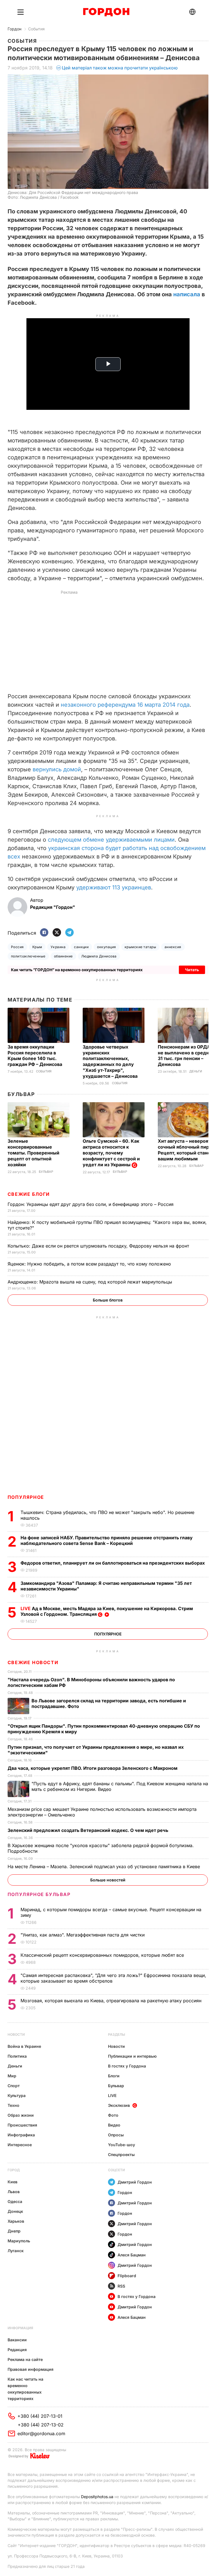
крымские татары (140, 947)
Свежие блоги (29, 1194)
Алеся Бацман (132, 2255)
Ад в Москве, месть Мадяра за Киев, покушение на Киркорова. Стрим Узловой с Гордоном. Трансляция (107, 1611)
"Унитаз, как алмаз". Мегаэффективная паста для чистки (83, 1935)
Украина (58, 947)
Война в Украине (24, 2046)
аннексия (173, 947)
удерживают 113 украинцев (114, 887)
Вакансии (17, 2340)
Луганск (16, 2251)
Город (14, 2170)
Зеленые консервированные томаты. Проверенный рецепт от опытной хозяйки (33, 1153)
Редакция (17, 2350)
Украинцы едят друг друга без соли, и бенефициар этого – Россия (91, 1204)
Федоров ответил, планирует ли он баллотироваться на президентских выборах (113, 1563)
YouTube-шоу (121, 2145)
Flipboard (127, 2276)
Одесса (15, 2201)
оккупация (106, 947)
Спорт (14, 2086)
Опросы (116, 2135)
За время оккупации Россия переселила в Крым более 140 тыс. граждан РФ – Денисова (35, 1056)
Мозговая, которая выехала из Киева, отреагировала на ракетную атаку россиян (112, 2001)
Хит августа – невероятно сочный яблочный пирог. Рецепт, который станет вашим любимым (187, 1150)
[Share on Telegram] (69, 933)
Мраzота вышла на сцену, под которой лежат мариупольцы (91, 1282)
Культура (17, 2095)
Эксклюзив (119, 2105)
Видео (114, 2125)
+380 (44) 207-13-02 (41, 2425)
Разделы (117, 2034)
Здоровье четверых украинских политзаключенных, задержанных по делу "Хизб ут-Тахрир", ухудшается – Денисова (111, 1062)
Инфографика (21, 2135)
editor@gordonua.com (41, 2433)
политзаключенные (28, 956)
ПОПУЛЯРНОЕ (26, 1497)
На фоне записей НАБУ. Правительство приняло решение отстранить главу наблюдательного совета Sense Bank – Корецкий (107, 1540)
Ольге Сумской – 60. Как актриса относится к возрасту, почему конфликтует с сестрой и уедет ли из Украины (111, 1153)
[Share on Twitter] (57, 933)
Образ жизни (21, 2115)
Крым (37, 947)
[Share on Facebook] (44, 933)
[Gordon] (106, 12)
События (36, 29)
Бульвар (21, 1094)
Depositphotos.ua (97, 2497)
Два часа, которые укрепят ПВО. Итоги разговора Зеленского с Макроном (93, 1768)
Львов (14, 2192)
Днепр (14, 2231)
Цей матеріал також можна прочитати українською (120, 68)
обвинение (63, 956)
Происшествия (22, 2125)
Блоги (114, 2076)
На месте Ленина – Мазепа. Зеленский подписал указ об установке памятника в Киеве (104, 1867)
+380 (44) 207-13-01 (40, 2416)
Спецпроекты (121, 2154)
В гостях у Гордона (127, 2066)
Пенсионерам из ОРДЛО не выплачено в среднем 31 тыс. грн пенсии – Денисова (187, 1056)
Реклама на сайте (25, 2359)
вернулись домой (57, 769)
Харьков (16, 2221)
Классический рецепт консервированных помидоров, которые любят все (103, 1955)
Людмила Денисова (99, 956)
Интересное (20, 2145)
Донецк (15, 2211)
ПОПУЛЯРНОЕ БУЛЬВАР (39, 1894)
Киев (13, 2182)
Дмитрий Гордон (135, 2182)
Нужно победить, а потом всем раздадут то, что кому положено (90, 1264)
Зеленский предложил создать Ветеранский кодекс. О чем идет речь (88, 1830)
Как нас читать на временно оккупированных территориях (25, 2389)
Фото (113, 2115)
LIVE (112, 2095)
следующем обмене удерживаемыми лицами (111, 840)
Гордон (14, 29)
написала (187, 294)
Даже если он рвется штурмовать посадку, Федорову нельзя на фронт (99, 1246)
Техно (13, 2105)
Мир (12, 2076)
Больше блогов (108, 1300)
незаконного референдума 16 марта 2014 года (125, 705)
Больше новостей (108, 1880)
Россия (17, 947)
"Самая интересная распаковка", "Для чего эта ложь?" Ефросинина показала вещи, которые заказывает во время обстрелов (113, 1978)
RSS (121, 2286)
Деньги (196, 1071)
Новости (16, 2034)
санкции (81, 947)
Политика (17, 2056)
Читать (192, 970)
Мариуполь (19, 2241)
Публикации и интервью (132, 2056)
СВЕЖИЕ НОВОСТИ (33, 1662)
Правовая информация (31, 2369)
